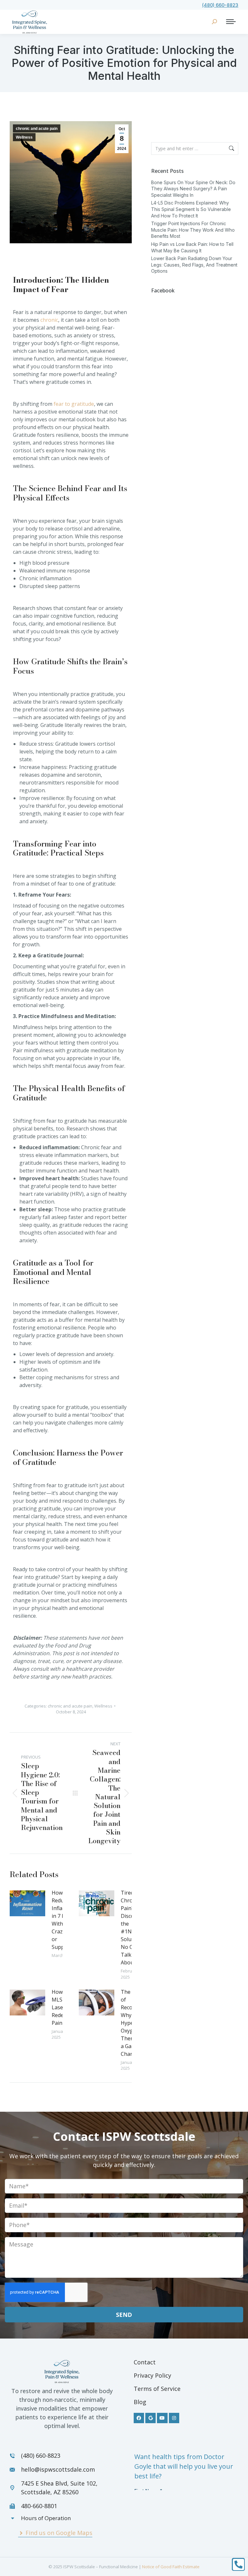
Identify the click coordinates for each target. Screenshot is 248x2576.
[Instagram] (174, 2418)
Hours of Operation (46, 2518)
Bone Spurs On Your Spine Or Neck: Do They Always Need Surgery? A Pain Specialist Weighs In (193, 189)
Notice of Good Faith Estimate (171, 2567)
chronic (49, 320)
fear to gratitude (74, 404)
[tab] (59, 2518)
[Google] (150, 2418)
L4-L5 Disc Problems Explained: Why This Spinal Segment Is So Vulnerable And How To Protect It (191, 209)
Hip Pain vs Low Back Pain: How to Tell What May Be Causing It (192, 247)
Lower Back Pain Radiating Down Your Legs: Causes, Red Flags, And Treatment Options (194, 265)
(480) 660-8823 (220, 5)
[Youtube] (162, 2418)
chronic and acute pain (37, 129)
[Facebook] (139, 2418)
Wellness (24, 137)
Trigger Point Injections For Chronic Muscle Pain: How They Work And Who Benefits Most (193, 230)
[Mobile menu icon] (231, 22)
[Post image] (27, 1903)
